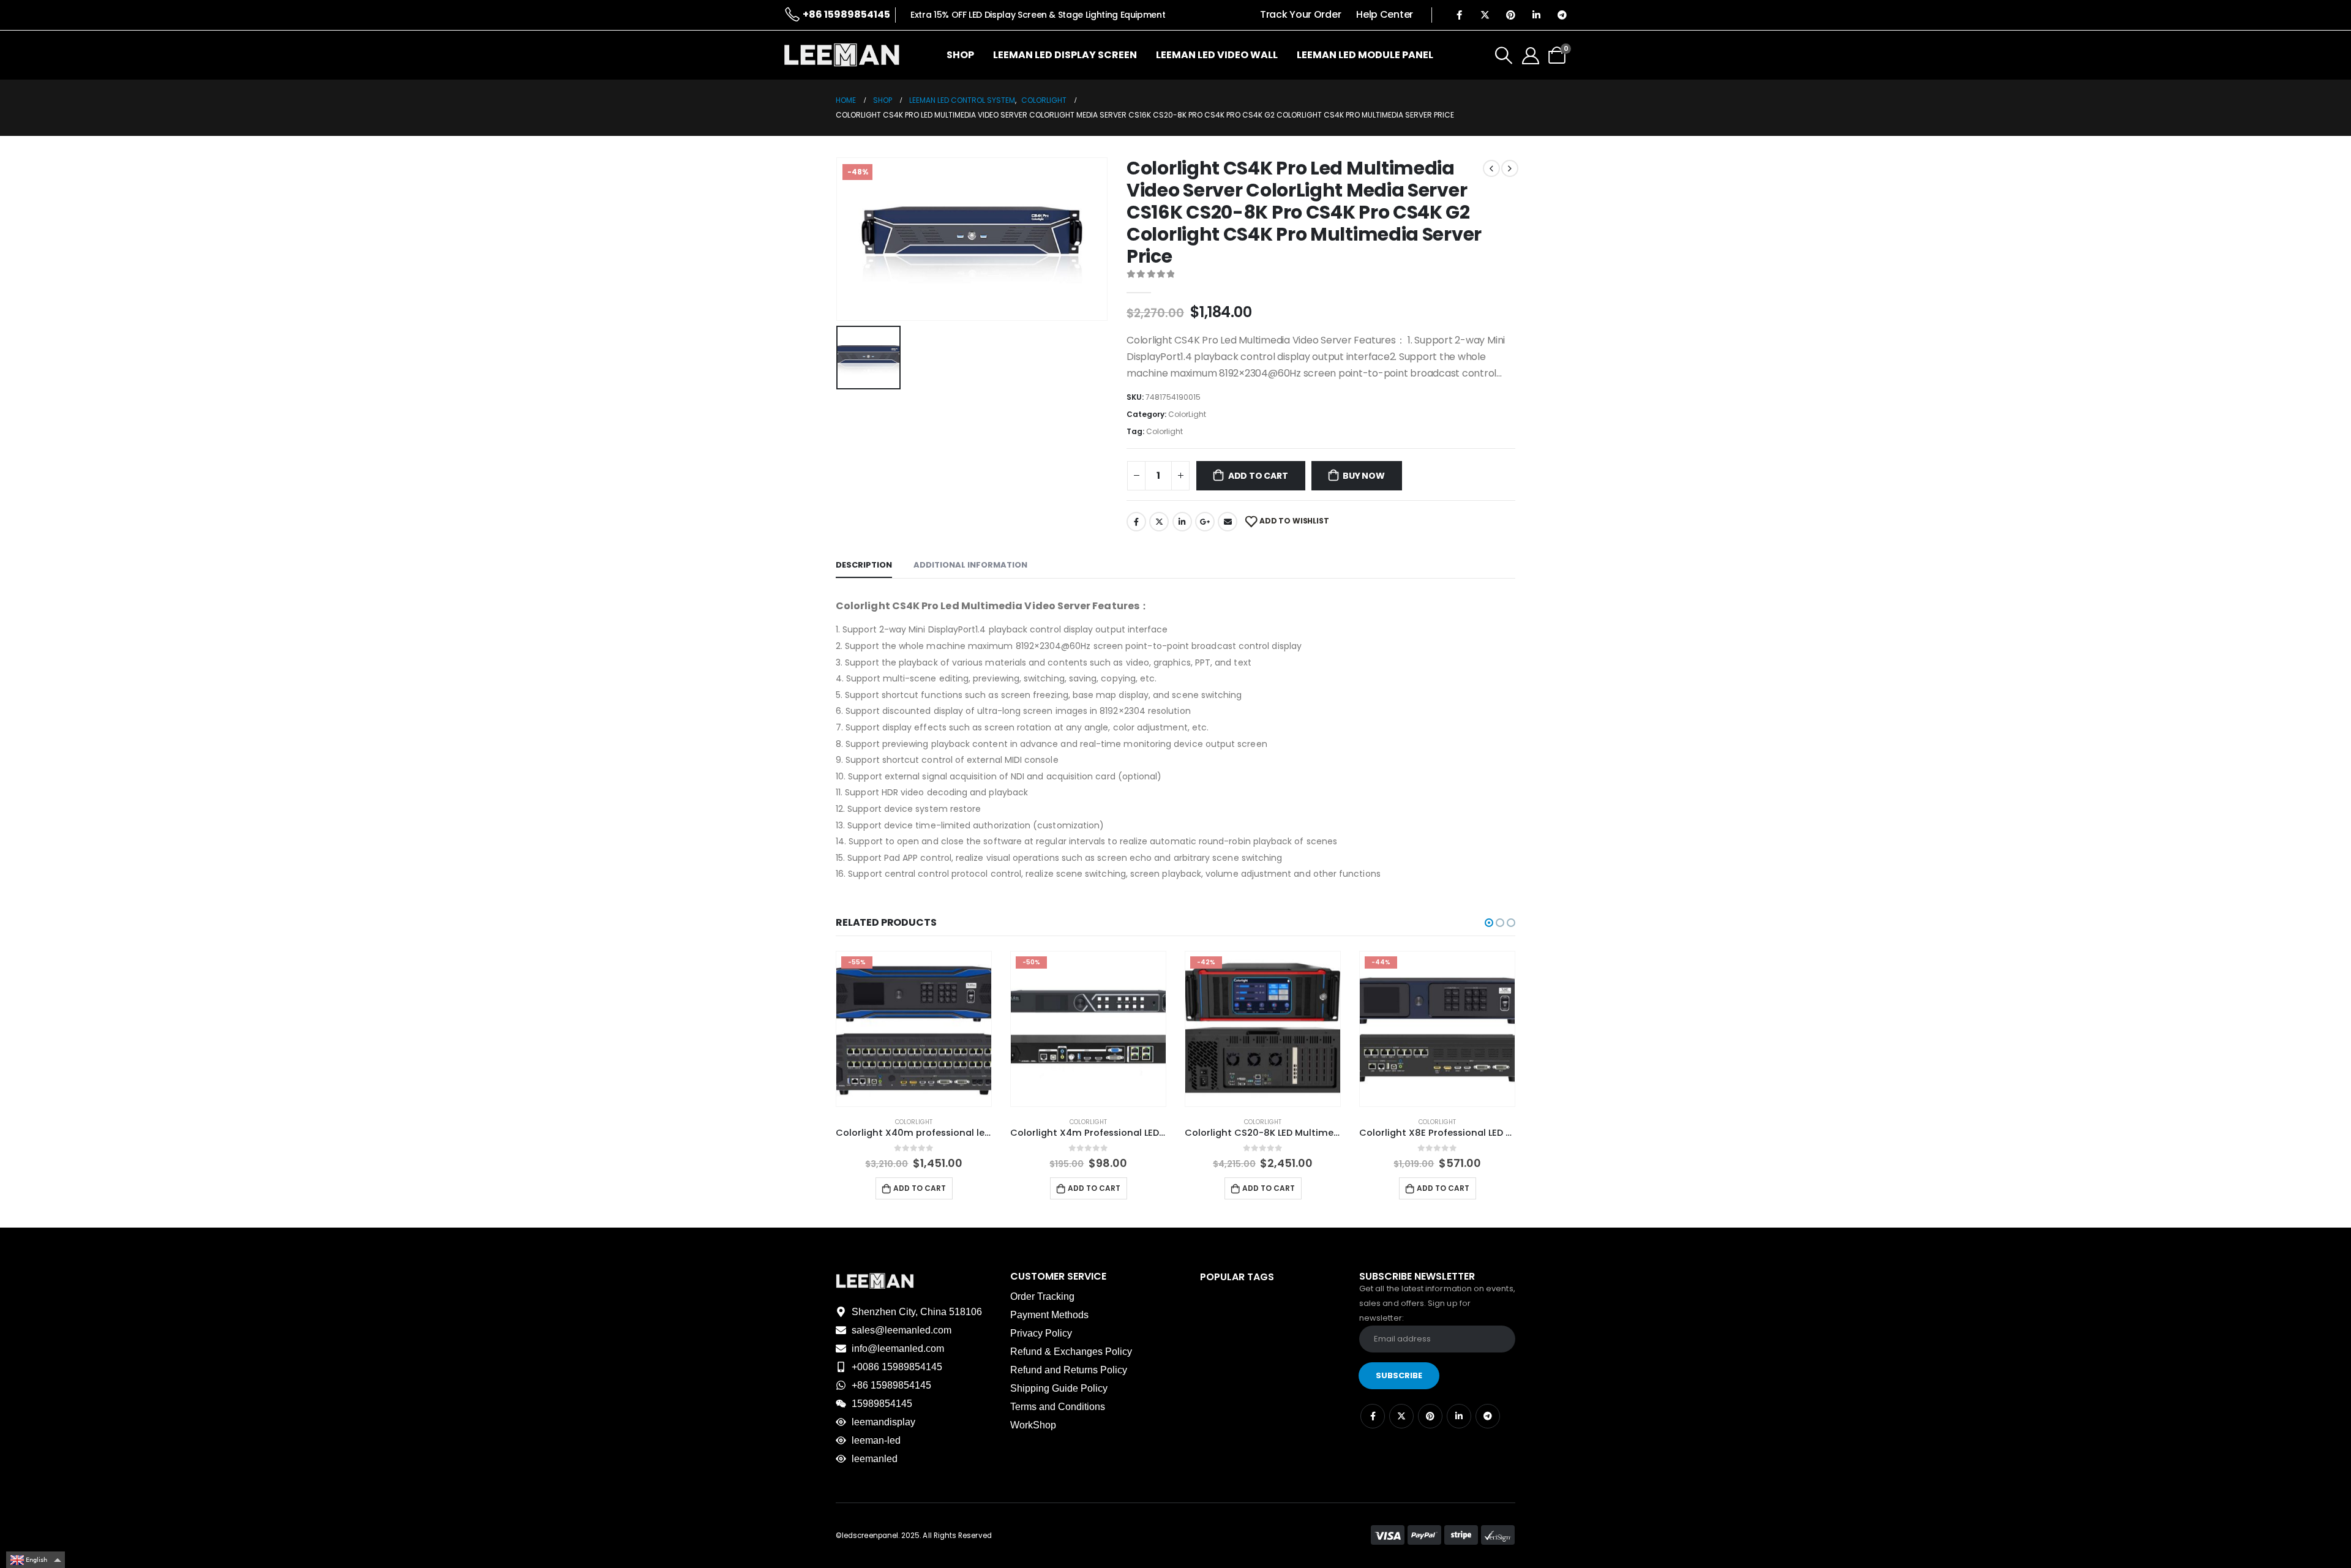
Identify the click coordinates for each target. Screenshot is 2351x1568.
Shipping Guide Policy (1059, 1388)
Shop (960, 55)
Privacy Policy (1041, 1333)
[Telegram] (1562, 15)
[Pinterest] (1510, 15)
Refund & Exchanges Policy (1071, 1352)
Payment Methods (1049, 1315)
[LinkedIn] (1536, 15)
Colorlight (1164, 431)
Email (1228, 522)
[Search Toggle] (1504, 55)
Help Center (1385, 14)
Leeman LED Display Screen (1065, 55)
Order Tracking (1042, 1296)
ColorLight (1187, 414)
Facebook (1136, 522)
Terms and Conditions (1058, 1407)
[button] (1489, 923)
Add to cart (1258, 476)
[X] (1485, 15)
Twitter (1159, 522)
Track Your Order (1300, 14)
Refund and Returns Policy (1069, 1370)
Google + (1205, 522)
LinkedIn (1182, 522)
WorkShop (1033, 1425)
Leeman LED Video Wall (1217, 55)
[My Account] (1531, 55)
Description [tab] (864, 565)
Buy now (1364, 476)
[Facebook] (1459, 15)
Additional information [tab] (970, 565)
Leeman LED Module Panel (1365, 55)
